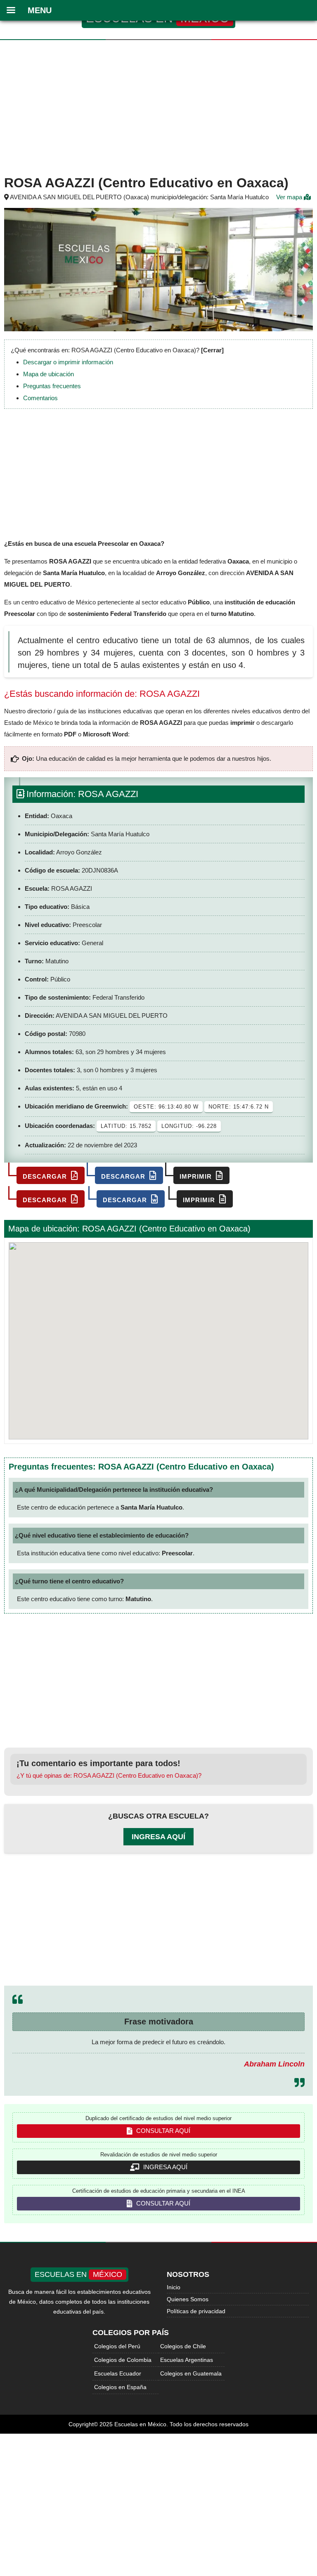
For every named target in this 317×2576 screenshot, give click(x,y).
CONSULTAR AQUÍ (162, 2131)
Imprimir (197, 1176)
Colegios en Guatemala (191, 2373)
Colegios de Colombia (123, 2360)
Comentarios (40, 398)
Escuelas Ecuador (118, 2373)
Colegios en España (120, 2387)
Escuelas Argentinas (187, 2360)
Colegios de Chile (183, 2346)
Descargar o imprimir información (68, 362)
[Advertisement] (158, 106)
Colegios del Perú (117, 2346)
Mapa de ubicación (48, 374)
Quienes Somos (188, 2299)
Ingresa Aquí (158, 1837)
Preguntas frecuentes (52, 386)
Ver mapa (290, 197)
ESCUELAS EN (78, 2274)
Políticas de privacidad (196, 2311)
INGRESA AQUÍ (164, 2167)
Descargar (46, 1176)
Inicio (174, 2287)
